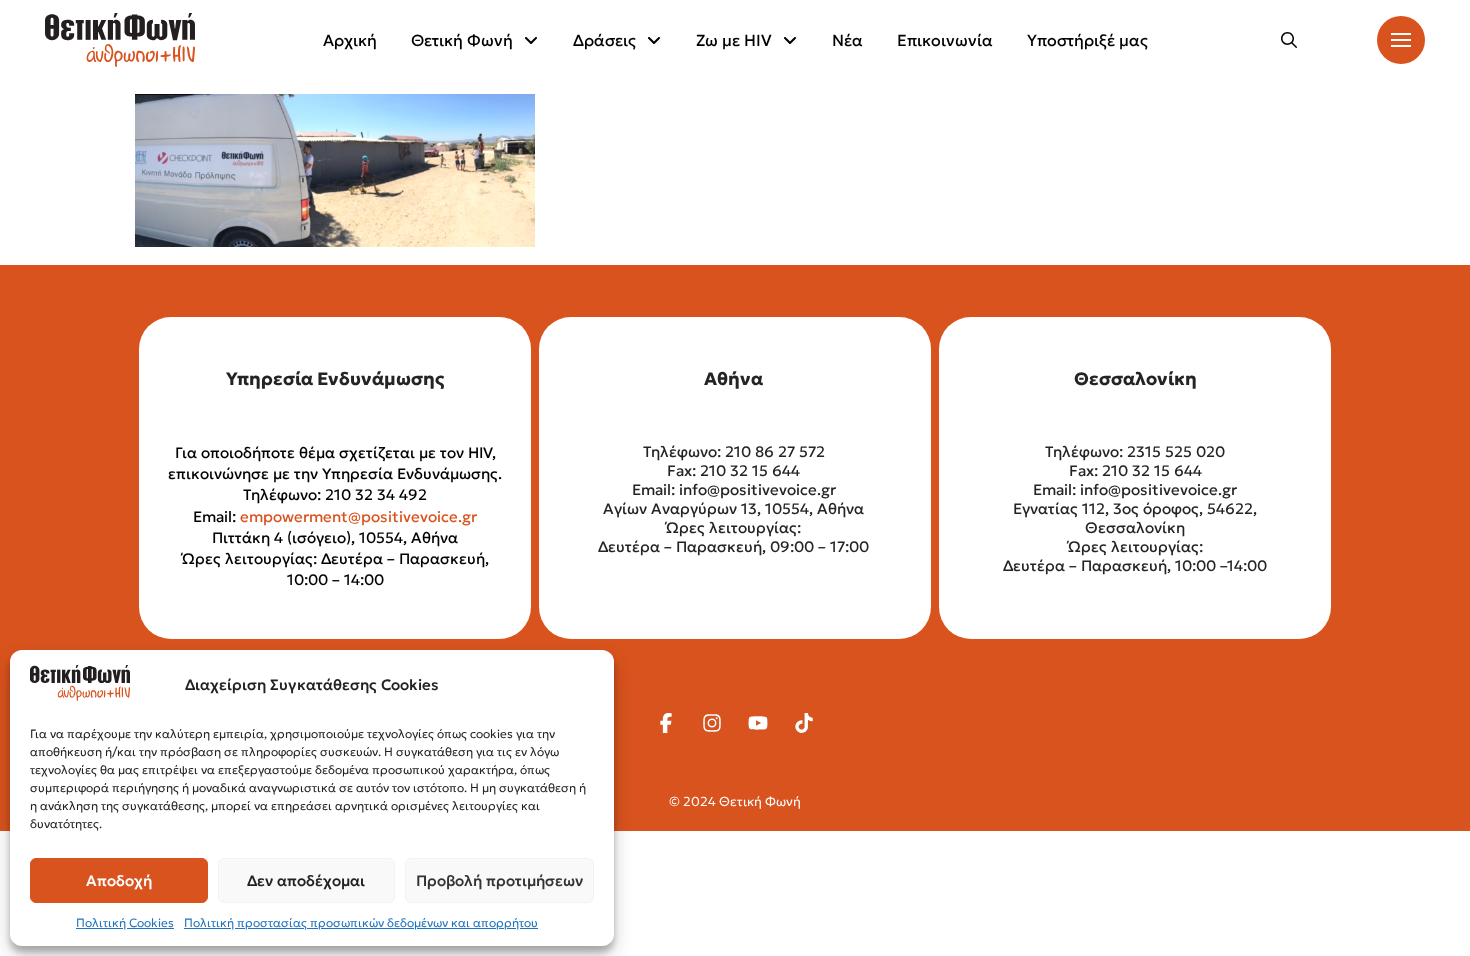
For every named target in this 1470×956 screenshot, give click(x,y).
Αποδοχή (119, 880)
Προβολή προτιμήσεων (499, 880)
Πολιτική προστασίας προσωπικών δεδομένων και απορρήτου (361, 922)
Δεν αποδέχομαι (306, 880)
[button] (1289, 40)
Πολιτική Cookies (125, 922)
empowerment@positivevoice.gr (358, 516)
